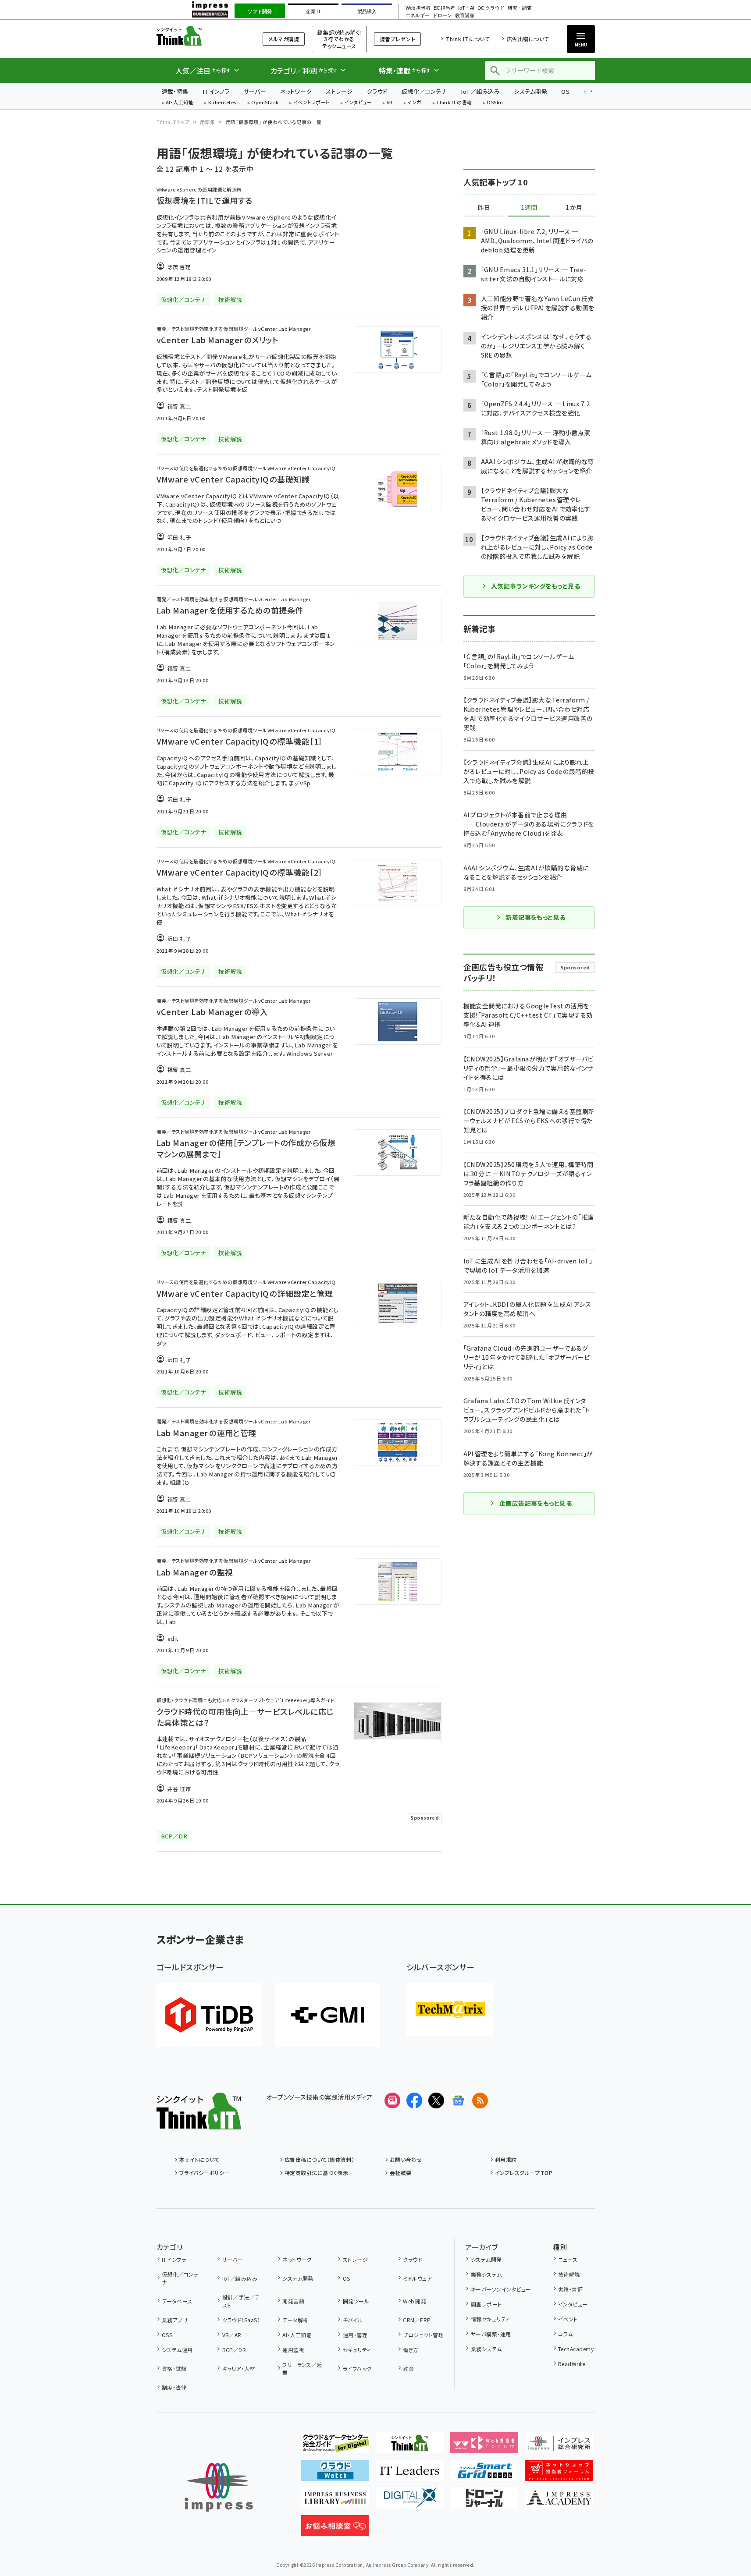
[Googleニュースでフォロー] (458, 2101)
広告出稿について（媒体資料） (320, 2159)
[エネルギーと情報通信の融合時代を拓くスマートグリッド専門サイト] (484, 2474)
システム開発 (530, 91)
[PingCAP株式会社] (209, 2015)
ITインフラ (216, 91)
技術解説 (569, 2274)
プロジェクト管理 (423, 2335)
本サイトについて (199, 2159)
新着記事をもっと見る (536, 917)
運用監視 (293, 2350)
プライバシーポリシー (205, 2173)
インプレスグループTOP (524, 2173)
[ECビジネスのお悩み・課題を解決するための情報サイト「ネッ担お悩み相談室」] (335, 2529)
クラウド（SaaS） (241, 2320)
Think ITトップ (173, 122)
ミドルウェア (417, 2278)
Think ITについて (468, 39)
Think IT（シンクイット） (199, 36)
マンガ (414, 103)
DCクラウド (491, 8)
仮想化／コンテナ (424, 91)
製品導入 (367, 11)
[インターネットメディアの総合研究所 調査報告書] (559, 2446)
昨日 (484, 208)
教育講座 (465, 16)
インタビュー (358, 103)
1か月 (574, 208)
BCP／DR (234, 2350)
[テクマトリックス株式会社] (450, 2009)
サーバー (255, 91)
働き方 (411, 2350)
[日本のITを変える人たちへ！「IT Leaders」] (410, 2474)
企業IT (313, 11)
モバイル (353, 2320)
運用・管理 (355, 2335)
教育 (408, 2368)
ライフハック (357, 2368)
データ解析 (295, 2320)
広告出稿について (528, 39)
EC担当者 (444, 8)
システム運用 (177, 2350)
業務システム (486, 2274)
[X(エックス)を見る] (436, 2101)
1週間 (529, 208)
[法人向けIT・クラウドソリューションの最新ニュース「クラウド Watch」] (335, 2474)
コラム (565, 2334)
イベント (568, 2319)
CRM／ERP (417, 2320)
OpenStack (265, 103)
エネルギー (418, 16)
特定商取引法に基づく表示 (317, 2173)
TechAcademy (576, 2349)
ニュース (568, 2259)
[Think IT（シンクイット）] (199, 2122)
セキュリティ (357, 2350)
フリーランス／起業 (302, 2368)
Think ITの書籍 (454, 103)
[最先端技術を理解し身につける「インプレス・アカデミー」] (559, 2501)
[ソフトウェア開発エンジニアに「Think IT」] (410, 2446)
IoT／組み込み (480, 91)
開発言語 (293, 2301)
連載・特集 (175, 91)
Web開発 (415, 2301)
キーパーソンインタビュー (501, 2289)
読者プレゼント (397, 39)
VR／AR (232, 2335)
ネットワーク (296, 91)
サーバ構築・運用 (491, 2334)
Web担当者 (418, 8)
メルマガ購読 (284, 39)
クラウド (377, 91)
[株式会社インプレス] (219, 2487)
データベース (177, 2301)
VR (390, 103)
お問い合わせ (406, 2159)
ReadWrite (571, 2364)
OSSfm (495, 103)
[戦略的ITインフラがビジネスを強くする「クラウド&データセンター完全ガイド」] (335, 2446)
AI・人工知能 (180, 103)
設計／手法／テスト (241, 2301)
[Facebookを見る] (414, 2101)
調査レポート (486, 2304)
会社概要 (401, 2173)
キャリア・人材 (239, 2368)
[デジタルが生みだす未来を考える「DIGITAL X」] (410, 2501)
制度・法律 (174, 2387)
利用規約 (506, 2159)
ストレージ (339, 91)
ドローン (442, 16)
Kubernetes (222, 103)
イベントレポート (311, 103)
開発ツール (356, 2301)
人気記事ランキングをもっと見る (536, 586)
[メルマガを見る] (392, 2101)
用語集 (207, 122)
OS (565, 91)
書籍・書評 (570, 2289)
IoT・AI (466, 8)
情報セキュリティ (490, 2319)
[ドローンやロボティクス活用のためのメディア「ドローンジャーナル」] (484, 2501)
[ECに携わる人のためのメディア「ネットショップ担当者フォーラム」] (559, 2474)
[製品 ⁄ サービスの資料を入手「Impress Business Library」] (335, 2501)
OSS (167, 2335)
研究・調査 (520, 8)
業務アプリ (174, 2320)
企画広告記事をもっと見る (536, 1503)
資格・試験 (174, 2368)
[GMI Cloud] (327, 2015)
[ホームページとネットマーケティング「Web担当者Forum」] (484, 2446)
